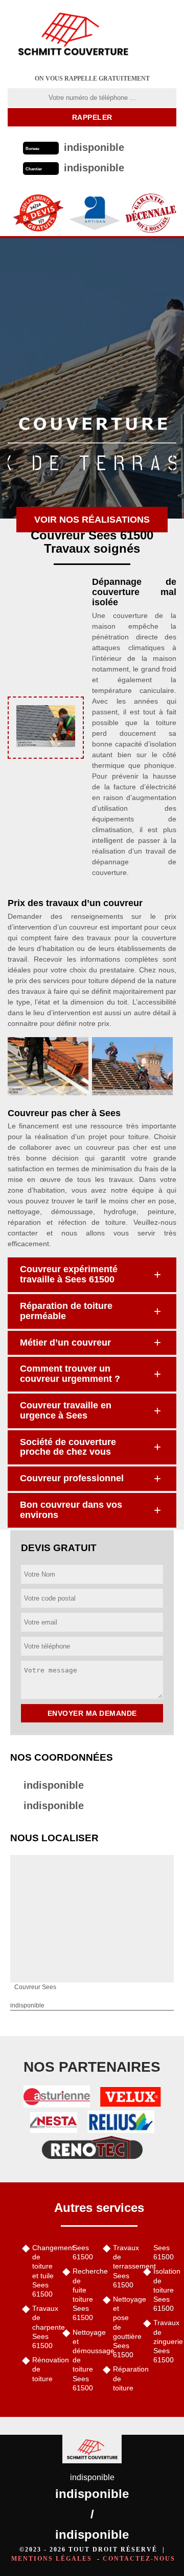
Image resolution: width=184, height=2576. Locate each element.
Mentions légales (52, 2559)
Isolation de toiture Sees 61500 (165, 2290)
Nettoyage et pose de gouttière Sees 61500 (124, 2327)
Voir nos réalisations (92, 520)
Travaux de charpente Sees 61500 (44, 2327)
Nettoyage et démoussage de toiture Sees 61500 (84, 2360)
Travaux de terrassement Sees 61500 (124, 2266)
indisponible (54, 1785)
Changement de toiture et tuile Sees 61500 (44, 2271)
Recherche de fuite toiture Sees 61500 (84, 2294)
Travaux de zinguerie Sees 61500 (165, 2341)
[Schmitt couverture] (73, 33)
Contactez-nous (139, 2559)
